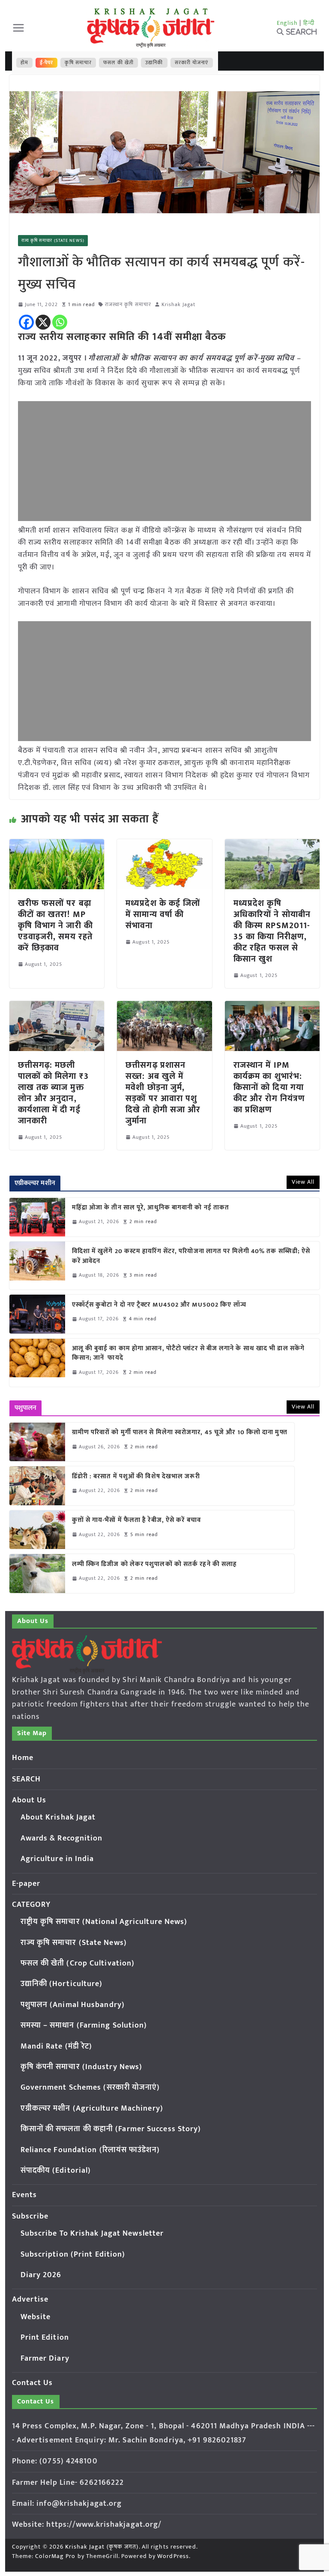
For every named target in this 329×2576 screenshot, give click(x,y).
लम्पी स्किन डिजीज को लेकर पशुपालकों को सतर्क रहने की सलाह (155, 1565)
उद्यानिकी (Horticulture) (62, 1984)
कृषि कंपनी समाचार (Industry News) (82, 2067)
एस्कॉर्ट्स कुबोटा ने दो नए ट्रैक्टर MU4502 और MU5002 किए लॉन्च (159, 1305)
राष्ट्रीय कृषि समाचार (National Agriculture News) (104, 1922)
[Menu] (18, 28)
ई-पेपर (47, 63)
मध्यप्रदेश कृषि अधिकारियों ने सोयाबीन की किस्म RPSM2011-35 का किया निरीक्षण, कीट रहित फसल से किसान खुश (272, 931)
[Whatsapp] (60, 322)
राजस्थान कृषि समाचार (128, 305)
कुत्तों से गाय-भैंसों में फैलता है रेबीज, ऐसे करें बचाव (136, 1520)
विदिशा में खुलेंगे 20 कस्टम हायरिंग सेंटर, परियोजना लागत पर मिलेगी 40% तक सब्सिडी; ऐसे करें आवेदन (191, 1256)
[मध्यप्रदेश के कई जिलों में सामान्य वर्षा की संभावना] (164, 845)
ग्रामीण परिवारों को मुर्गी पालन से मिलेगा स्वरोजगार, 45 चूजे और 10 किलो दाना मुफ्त (180, 1433)
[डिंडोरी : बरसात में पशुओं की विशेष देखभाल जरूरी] (37, 1486)
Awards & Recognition (62, 1838)
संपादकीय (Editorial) (56, 2171)
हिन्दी (309, 23)
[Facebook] (26, 322)
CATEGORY (31, 1905)
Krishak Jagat (178, 305)
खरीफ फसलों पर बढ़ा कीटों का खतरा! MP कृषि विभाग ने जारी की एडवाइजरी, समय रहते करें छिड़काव (55, 926)
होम (24, 63)
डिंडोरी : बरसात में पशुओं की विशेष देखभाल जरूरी (136, 1477)
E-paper (26, 1884)
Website (36, 2317)
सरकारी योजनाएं (192, 63)
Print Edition (45, 2338)
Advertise (30, 2299)
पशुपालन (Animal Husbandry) (73, 2005)
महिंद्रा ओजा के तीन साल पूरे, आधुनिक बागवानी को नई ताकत (151, 1208)
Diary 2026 (41, 2275)
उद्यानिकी (154, 63)
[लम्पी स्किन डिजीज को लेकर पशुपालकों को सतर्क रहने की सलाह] (37, 1573)
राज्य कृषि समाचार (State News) (53, 241)
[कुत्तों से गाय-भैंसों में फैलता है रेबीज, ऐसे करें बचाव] (37, 1530)
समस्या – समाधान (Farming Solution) (84, 2025)
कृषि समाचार (78, 63)
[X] (43, 322)
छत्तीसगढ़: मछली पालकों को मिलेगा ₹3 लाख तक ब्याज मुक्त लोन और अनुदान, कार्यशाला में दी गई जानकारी (53, 1093)
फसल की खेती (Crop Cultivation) (78, 1963)
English (287, 23)
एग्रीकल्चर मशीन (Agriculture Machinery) (92, 2108)
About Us (29, 1800)
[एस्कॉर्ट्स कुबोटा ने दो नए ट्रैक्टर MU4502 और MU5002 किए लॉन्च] (37, 1314)
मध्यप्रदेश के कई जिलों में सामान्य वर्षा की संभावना (163, 914)
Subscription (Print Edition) (73, 2254)
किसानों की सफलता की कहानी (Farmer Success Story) (111, 2129)
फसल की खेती (118, 63)
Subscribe (30, 2216)
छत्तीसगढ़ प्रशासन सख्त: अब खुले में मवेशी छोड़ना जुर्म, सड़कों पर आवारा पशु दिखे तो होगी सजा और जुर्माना (163, 1093)
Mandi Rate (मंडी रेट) (57, 2046)
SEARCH (27, 1779)
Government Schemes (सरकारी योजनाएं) (90, 2088)
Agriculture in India (57, 1859)
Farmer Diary (45, 2359)
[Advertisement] (165, 461)
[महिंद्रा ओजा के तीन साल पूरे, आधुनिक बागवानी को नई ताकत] (37, 1217)
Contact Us (33, 2383)
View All (303, 1182)
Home (23, 1758)
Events (25, 2195)
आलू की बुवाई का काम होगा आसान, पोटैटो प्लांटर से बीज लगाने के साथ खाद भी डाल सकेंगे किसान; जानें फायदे (188, 1354)
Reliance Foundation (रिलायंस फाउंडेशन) (90, 2150)
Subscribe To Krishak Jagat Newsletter (92, 2234)
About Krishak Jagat (58, 1817)
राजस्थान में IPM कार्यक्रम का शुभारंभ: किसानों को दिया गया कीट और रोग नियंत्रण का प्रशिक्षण (269, 1087)
